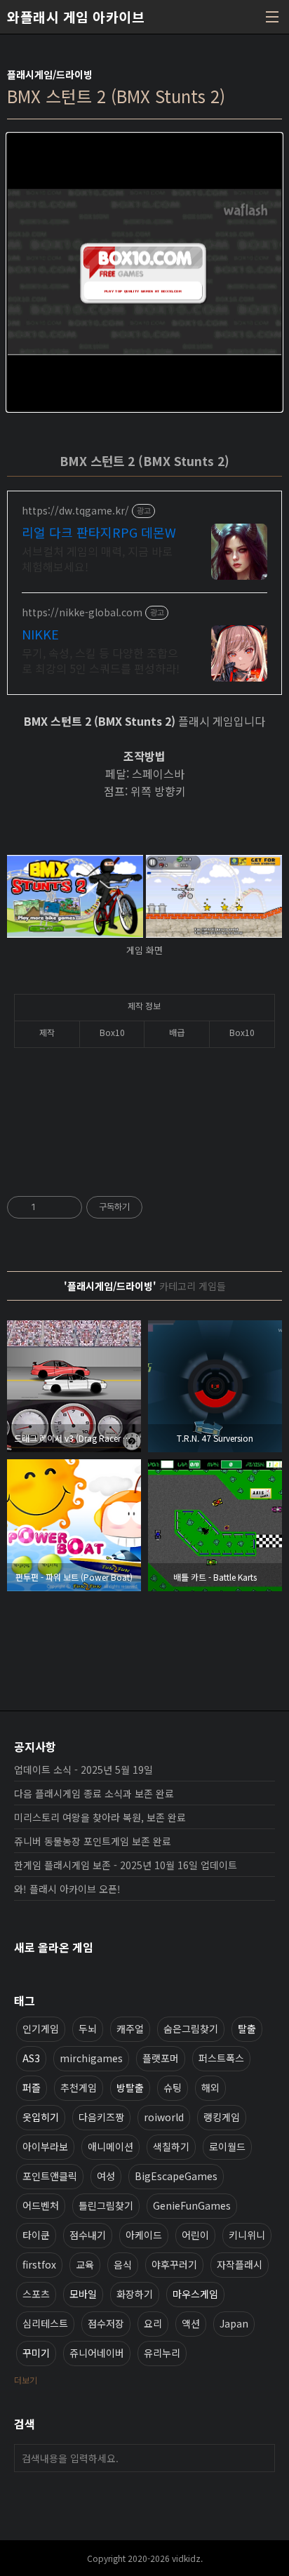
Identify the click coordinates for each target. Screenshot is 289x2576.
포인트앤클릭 (50, 2176)
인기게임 (41, 2029)
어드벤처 (41, 2205)
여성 (106, 2176)
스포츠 (36, 2294)
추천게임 (79, 2087)
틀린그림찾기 (106, 2205)
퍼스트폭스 (221, 2058)
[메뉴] (272, 17)
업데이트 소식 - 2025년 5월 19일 (83, 1770)
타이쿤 (36, 2235)
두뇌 (88, 2029)
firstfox (39, 2264)
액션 (191, 2323)
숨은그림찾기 (191, 2029)
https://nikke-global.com (82, 612)
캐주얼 (130, 2029)
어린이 (195, 2235)
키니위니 (247, 2235)
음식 (123, 2264)
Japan (234, 2323)
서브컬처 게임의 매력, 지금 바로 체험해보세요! (97, 558)
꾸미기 (36, 2353)
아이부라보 (45, 2146)
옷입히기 (41, 2117)
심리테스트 (45, 2323)
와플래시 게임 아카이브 (76, 17)
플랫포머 (161, 2058)
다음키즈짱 (101, 2117)
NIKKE (40, 634)
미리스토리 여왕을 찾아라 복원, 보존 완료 (100, 1817)
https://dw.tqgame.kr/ (75, 511)
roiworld (164, 2117)
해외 (210, 2087)
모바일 (83, 2294)
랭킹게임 (222, 2117)
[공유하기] (49, 1207)
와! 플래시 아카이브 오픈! (67, 1889)
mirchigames (91, 2058)
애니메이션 (110, 2146)
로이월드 (227, 2146)
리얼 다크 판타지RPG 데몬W (99, 532)
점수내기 (88, 2235)
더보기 (26, 2380)
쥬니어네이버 (97, 2353)
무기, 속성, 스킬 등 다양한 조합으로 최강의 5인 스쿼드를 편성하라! (101, 660)
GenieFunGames (192, 2205)
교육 (85, 2264)
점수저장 (106, 2323)
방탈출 (130, 2087)
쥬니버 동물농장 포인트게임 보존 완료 (93, 1841)
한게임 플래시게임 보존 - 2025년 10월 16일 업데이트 (126, 1865)
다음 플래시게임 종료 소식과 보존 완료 (94, 1793)
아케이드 (144, 2235)
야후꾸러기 (174, 2264)
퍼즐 (32, 2087)
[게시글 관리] (66, 1207)
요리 (153, 2323)
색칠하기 (171, 2146)
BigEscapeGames (176, 2176)
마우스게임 (195, 2294)
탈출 (247, 2029)
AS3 (31, 2058)
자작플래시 (240, 2264)
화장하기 (135, 2294)
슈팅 (173, 2087)
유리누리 (162, 2353)
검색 (261, 2458)
